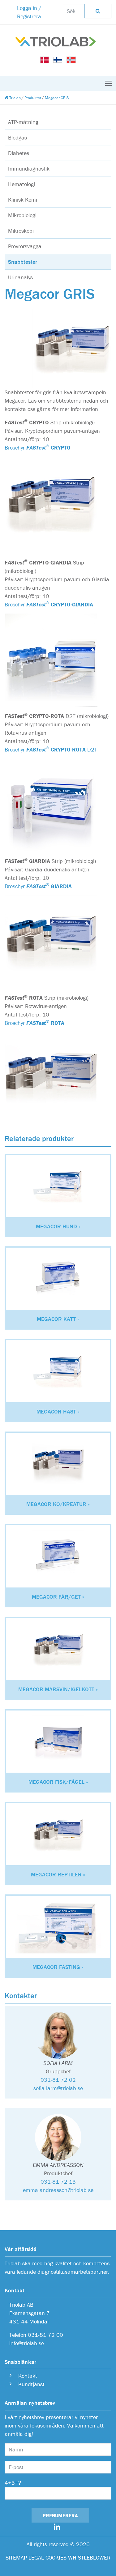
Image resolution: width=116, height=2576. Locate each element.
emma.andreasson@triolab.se (58, 2190)
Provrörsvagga (25, 246)
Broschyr (38, 448)
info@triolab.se (27, 2343)
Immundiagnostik (29, 169)
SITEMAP (16, 2558)
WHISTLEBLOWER (89, 2558)
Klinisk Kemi (23, 200)
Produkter (33, 98)
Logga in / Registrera (29, 12)
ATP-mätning (23, 122)
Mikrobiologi (22, 215)
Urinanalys (20, 277)
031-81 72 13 (58, 2182)
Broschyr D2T (51, 749)
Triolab (15, 98)
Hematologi (21, 184)
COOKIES (56, 2558)
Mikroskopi (21, 231)
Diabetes (19, 153)
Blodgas (17, 137)
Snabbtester (23, 262)
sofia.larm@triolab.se (58, 2088)
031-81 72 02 (58, 2080)
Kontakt (27, 2376)
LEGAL (36, 2558)
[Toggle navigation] (108, 83)
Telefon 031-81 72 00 (36, 2335)
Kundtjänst (31, 2384)
